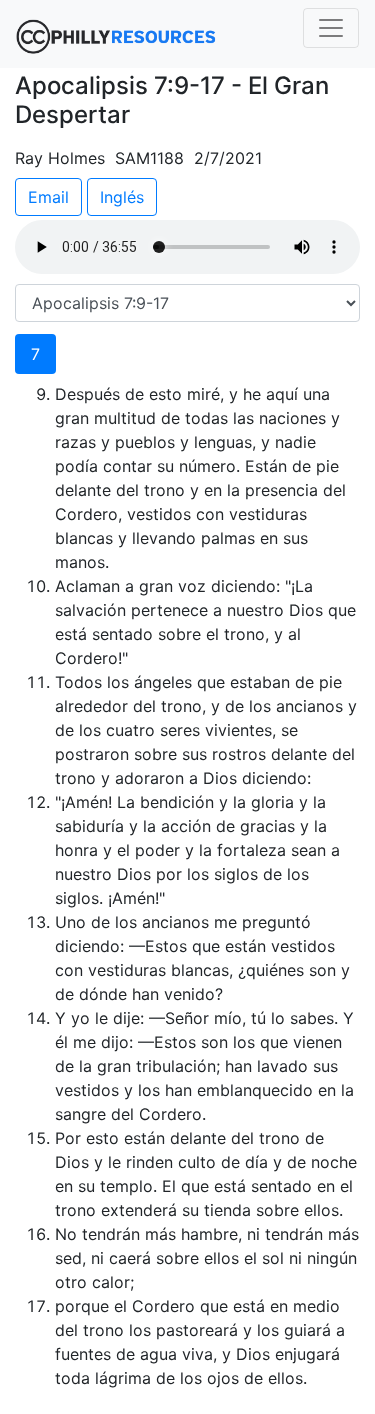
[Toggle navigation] (331, 28)
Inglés (122, 197)
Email (48, 197)
